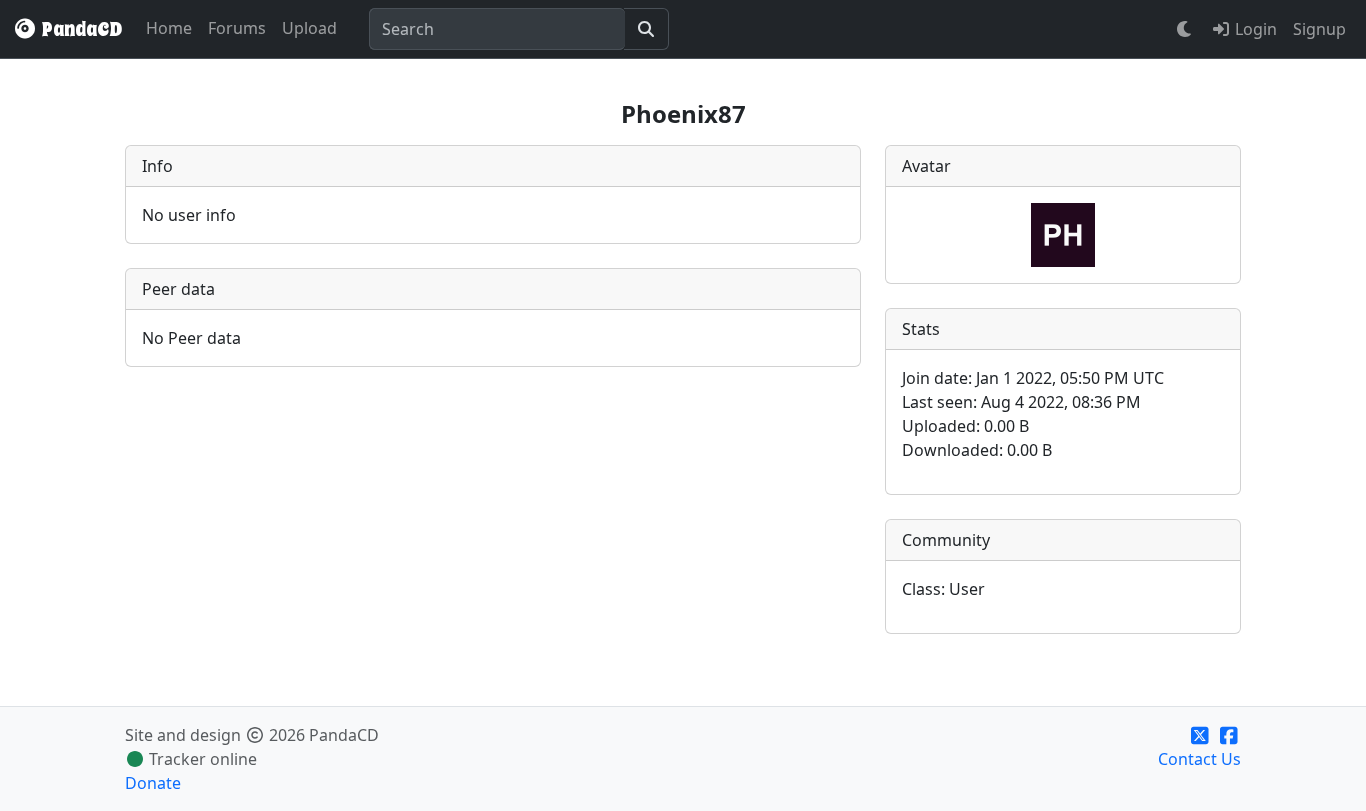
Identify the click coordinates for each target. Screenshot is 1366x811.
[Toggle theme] (1185, 29)
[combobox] (497, 29)
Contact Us (1199, 759)
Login (1254, 29)
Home (169, 28)
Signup (1319, 29)
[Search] (646, 29)
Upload (309, 28)
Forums (237, 28)
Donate (153, 783)
